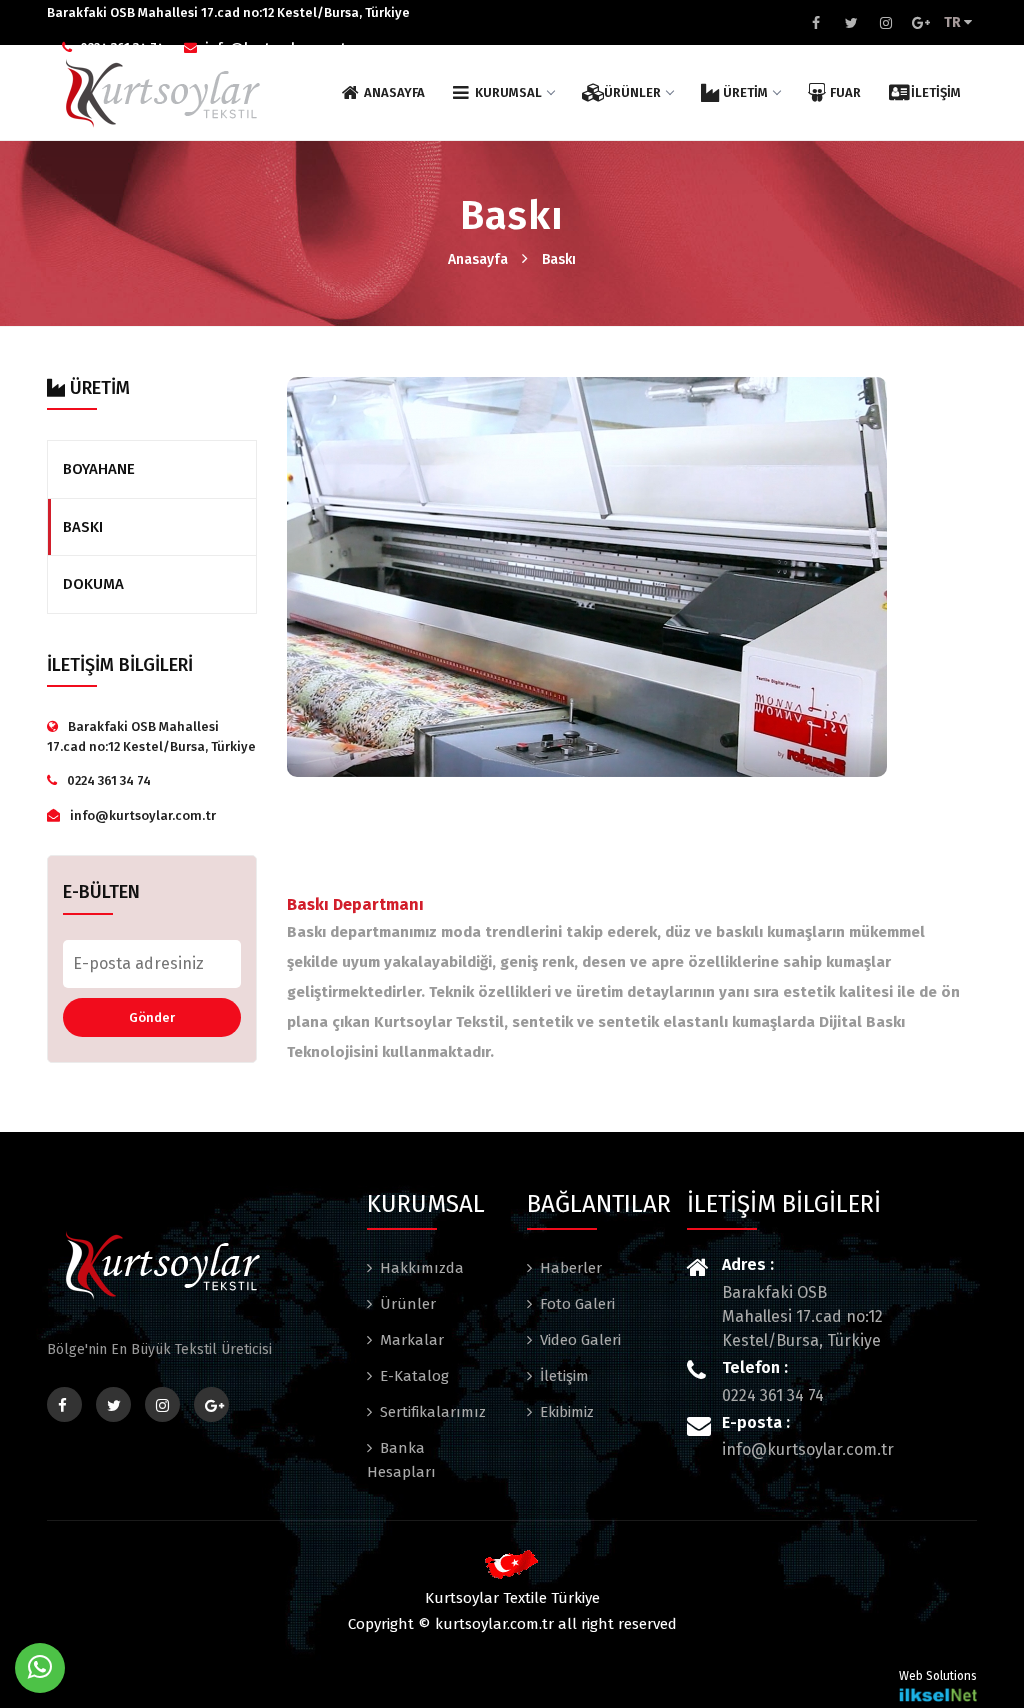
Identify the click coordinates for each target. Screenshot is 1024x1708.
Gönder (152, 1017)
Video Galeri (580, 1340)
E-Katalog (414, 1376)
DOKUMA (93, 584)
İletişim (564, 1376)
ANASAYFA (394, 92)
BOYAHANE (99, 469)
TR (954, 22)
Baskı (559, 259)
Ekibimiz (567, 1412)
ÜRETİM (745, 92)
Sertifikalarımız (433, 1412)
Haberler (571, 1268)
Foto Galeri (577, 1304)
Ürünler (408, 1304)
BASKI (83, 527)
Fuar (845, 92)
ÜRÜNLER (632, 92)
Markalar (412, 1340)
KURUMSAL (508, 92)
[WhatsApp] (40, 1668)
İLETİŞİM (936, 92)
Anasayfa (478, 259)
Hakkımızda (422, 1268)
